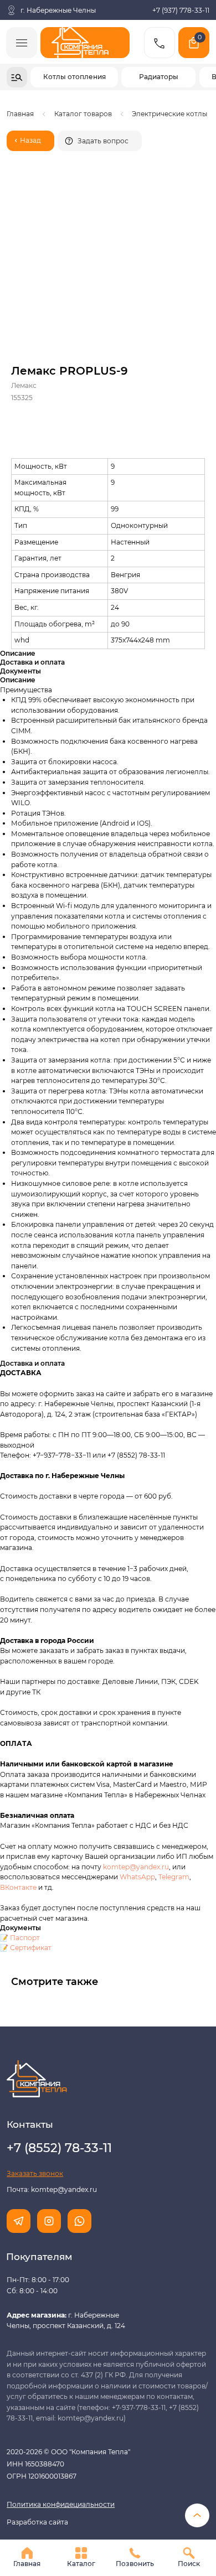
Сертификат (31, 1948)
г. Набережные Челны (58, 10)
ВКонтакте (19, 1887)
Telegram (174, 1877)
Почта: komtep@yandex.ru (52, 2189)
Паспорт (25, 1938)
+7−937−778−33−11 (62, 1455)
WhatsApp (137, 1877)
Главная (20, 114)
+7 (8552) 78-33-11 (136, 1455)
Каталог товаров (83, 114)
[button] (100, 141)
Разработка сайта (37, 2522)
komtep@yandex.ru (136, 1867)
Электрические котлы (169, 114)
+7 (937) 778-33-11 (181, 10)
